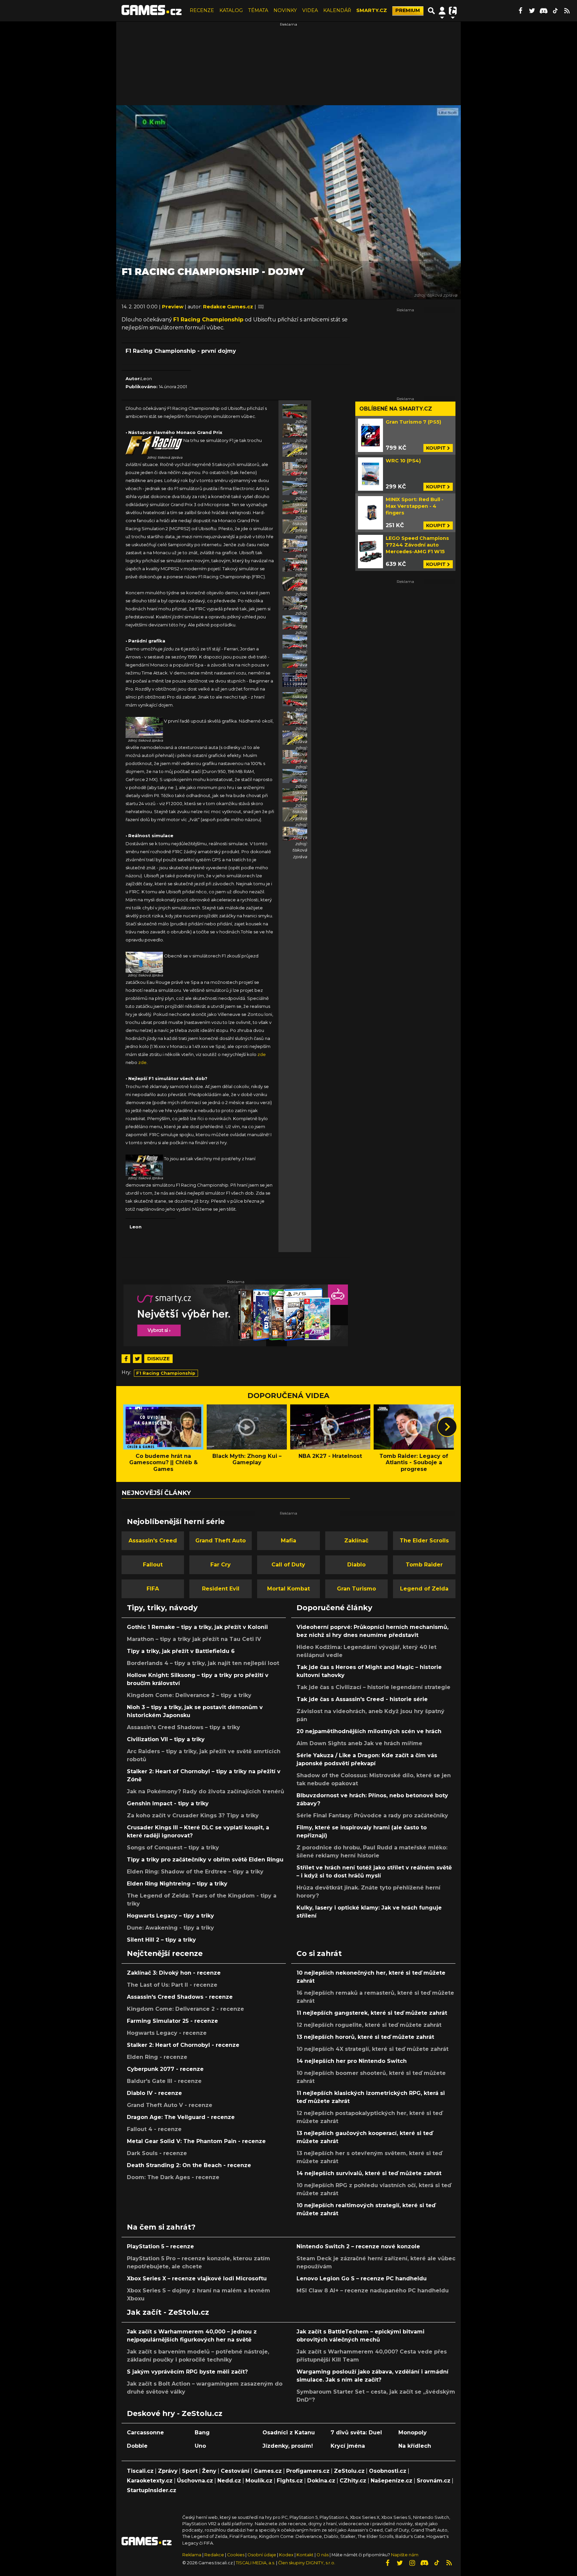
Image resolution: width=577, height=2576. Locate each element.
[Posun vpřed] (447, 1427)
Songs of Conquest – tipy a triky (173, 1848)
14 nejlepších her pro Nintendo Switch (352, 2061)
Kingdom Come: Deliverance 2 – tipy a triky (189, 1695)
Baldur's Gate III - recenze (164, 2081)
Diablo (356, 1565)
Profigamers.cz (308, 2471)
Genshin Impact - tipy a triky (168, 1803)
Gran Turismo (356, 1589)
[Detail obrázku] (295, 411)
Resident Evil (221, 1589)
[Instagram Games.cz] (412, 2563)
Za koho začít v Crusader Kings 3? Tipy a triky (193, 1815)
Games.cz (268, 2471)
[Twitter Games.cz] (532, 11)
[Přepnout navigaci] (442, 11)
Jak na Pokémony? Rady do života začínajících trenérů (206, 1791)
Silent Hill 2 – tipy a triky (161, 1940)
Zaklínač (356, 1541)
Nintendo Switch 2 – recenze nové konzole (358, 2246)
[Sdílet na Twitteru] (137, 1359)
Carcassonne (145, 2433)
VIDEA (310, 10)
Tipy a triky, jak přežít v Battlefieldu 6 (181, 1651)
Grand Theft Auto (221, 1541)
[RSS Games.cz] (567, 11)
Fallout (153, 1565)
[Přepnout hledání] (431, 11)
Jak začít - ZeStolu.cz (168, 2312)
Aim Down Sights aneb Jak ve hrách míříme (359, 1743)
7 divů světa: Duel (356, 2433)
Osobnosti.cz (388, 2471)
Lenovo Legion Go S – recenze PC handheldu (362, 2279)
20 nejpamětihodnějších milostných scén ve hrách (369, 1731)
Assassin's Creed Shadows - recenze (180, 1997)
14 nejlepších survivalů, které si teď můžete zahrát (369, 2173)
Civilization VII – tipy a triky (166, 1739)
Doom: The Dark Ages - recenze (173, 2177)
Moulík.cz (259, 2481)
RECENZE (202, 10)
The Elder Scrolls (424, 1541)
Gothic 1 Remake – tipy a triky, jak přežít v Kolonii (197, 1627)
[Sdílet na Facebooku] (126, 1359)
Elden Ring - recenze (157, 2057)
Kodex (287, 2555)
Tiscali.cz (140, 2471)
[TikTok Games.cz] (555, 11)
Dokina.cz (321, 2481)
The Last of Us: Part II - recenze (172, 1985)
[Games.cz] (152, 11)
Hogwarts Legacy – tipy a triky (170, 1916)
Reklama (192, 2555)
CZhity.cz (353, 2481)
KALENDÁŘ (337, 10)
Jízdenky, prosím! (288, 2446)
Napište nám (405, 2555)
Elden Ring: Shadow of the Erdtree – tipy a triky (195, 1872)
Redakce (214, 2555)
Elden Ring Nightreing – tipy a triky (177, 1884)
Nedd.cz (229, 2481)
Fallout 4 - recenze (154, 2129)
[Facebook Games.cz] (520, 11)
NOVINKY (285, 10)
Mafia (288, 1541)
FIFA (153, 1589)
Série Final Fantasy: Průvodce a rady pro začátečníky (372, 1815)
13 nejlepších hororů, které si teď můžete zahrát (365, 2037)
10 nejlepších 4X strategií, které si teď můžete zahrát (372, 2049)
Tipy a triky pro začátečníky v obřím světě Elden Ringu (205, 1860)
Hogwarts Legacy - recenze (167, 2033)
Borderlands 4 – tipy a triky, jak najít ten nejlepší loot (203, 1663)
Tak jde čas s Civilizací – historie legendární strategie (373, 1687)
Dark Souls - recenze (157, 2153)
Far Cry (221, 1565)
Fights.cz (290, 2481)
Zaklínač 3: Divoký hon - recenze (174, 1973)
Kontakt (306, 2555)
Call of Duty (288, 1565)
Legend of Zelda (424, 1589)
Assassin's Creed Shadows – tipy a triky (183, 1727)
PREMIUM (408, 10)
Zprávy (168, 2471)
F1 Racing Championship (208, 320)
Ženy (209, 2471)
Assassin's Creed (153, 1541)
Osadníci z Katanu (289, 2433)
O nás (323, 2555)
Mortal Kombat (288, 1589)
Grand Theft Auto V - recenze (170, 2105)
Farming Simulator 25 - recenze (172, 2021)
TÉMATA (258, 10)
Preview (173, 307)
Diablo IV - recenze (154, 2093)
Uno (200, 2446)
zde (262, 1054)
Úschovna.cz (195, 2481)
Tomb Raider (424, 1565)
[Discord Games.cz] (544, 11)
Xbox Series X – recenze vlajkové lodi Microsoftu (197, 2279)
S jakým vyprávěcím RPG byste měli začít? (187, 2372)
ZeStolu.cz (349, 2471)
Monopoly (413, 2433)
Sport (190, 2471)
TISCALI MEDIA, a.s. (255, 2563)
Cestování (235, 2471)
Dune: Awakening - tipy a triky (170, 1928)
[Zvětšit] (154, 445)
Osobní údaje (262, 2555)
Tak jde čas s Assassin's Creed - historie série (362, 1699)
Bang (202, 2433)
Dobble (137, 2446)
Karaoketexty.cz (150, 2481)
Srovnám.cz (434, 2481)
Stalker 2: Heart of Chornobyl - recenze (183, 2045)
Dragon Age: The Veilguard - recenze (181, 2117)
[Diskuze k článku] (261, 307)
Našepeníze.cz (392, 2481)
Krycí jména (348, 2446)
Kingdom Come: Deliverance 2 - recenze (185, 2009)
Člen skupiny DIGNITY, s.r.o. (307, 2563)
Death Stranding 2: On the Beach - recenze (189, 2165)
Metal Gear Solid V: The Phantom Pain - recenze (196, 2141)
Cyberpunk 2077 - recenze (165, 2069)
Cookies (236, 2555)
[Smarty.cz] (236, 1315)
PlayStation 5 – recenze (160, 2246)
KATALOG (231, 10)
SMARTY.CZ (372, 10)
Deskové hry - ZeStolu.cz (175, 2413)
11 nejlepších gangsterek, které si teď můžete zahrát (372, 2013)
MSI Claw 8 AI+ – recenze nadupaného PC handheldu (373, 2291)
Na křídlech (415, 2446)
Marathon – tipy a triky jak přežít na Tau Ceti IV (194, 1639)
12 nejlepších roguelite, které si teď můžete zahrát (369, 2025)
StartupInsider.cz (152, 2490)
